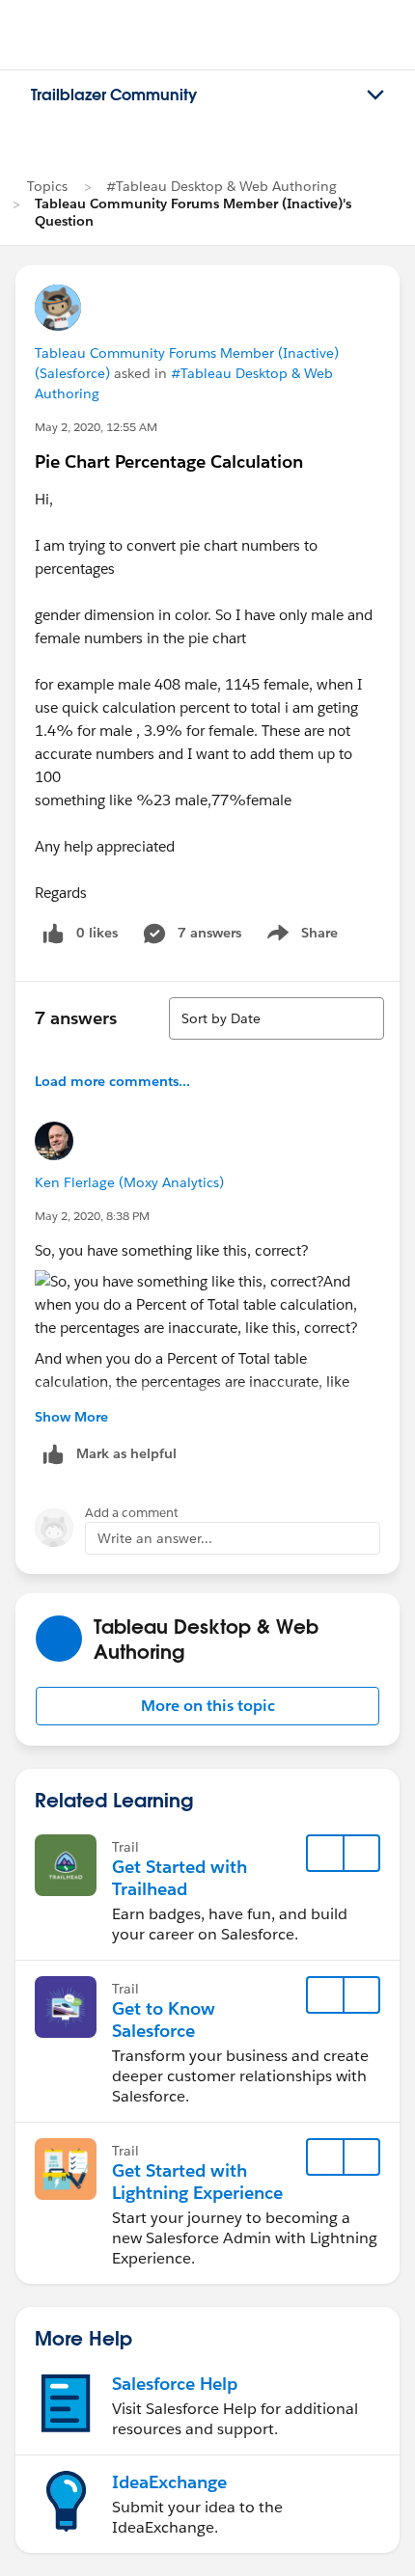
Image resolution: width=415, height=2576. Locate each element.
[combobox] (277, 1018)
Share (300, 936)
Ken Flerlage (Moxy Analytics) (129, 1182)
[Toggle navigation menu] (375, 95)
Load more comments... (112, 1081)
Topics (47, 186)
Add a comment (132, 1513)
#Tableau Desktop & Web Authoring (221, 186)
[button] (207, 1706)
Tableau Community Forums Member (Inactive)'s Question (193, 212)
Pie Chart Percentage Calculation (169, 461)
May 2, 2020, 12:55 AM (96, 427)
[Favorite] (325, 1854)
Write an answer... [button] (155, 1538)
